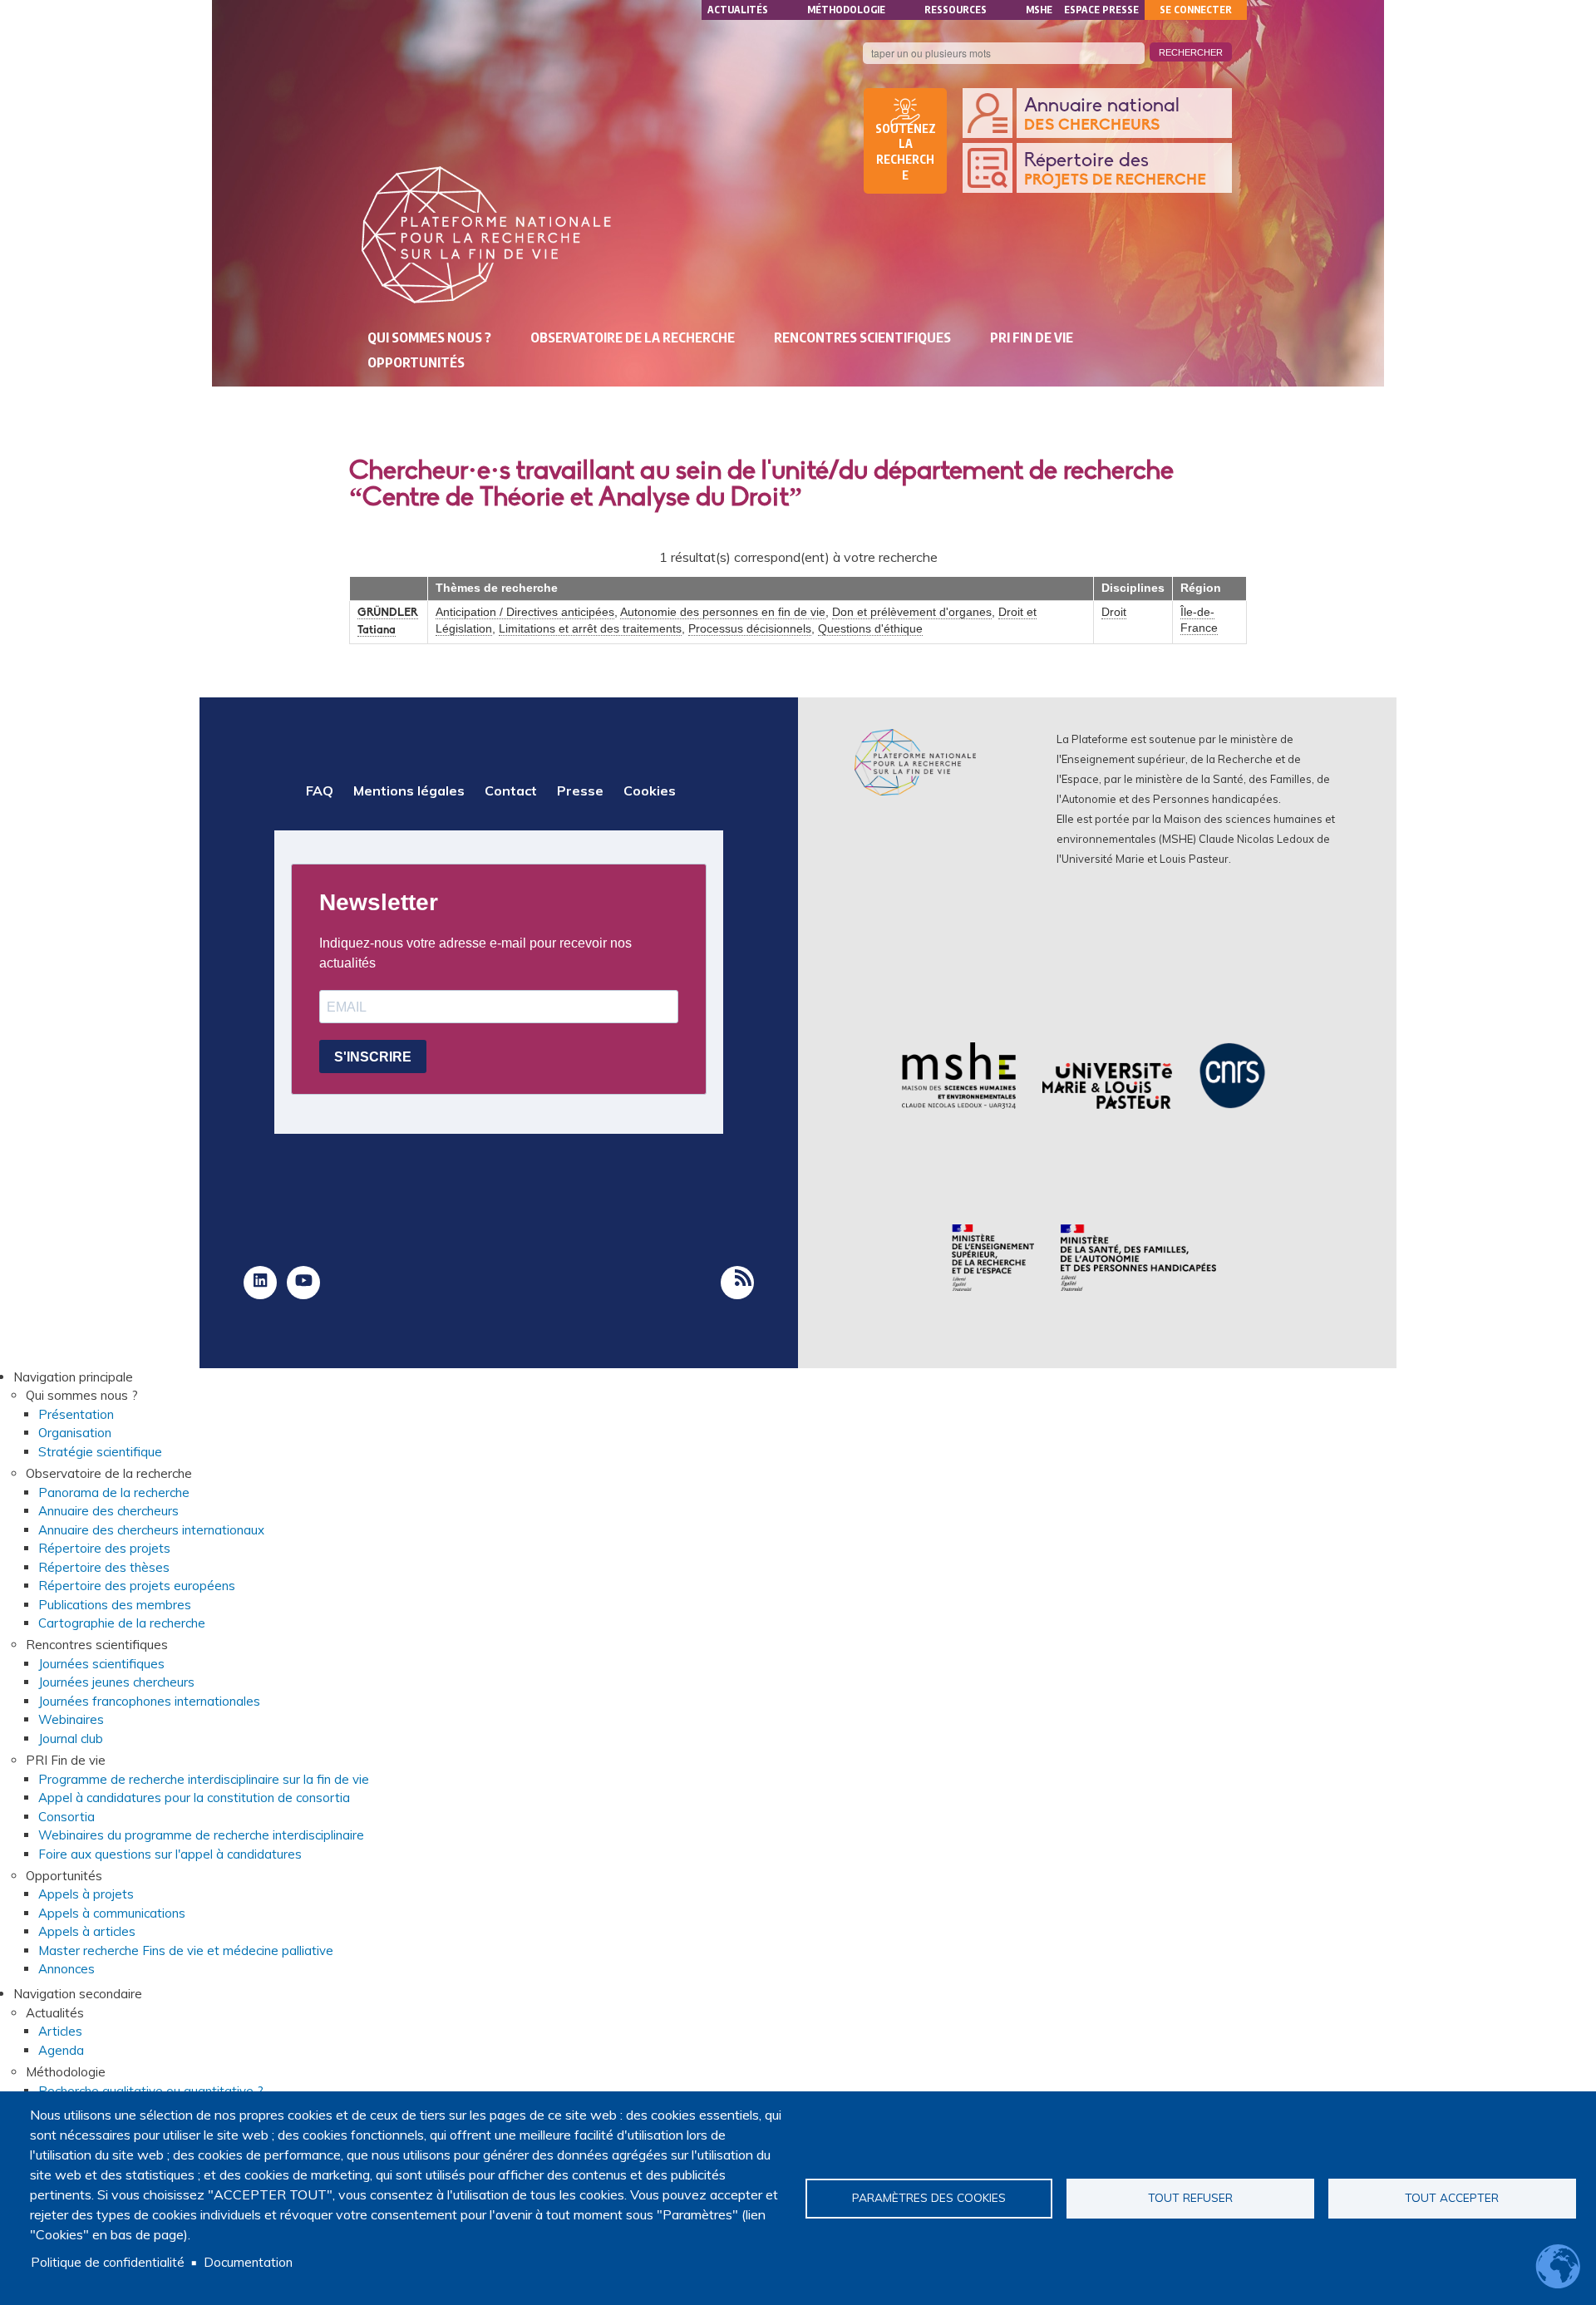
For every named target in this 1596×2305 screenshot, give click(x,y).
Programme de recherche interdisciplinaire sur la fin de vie (204, 1779)
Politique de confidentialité (108, 2262)
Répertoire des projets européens (137, 1586)
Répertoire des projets (104, 1548)
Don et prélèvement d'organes (912, 612)
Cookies (650, 790)
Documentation (248, 2262)
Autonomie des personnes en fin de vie (723, 612)
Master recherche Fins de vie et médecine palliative (186, 1950)
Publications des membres (115, 1605)
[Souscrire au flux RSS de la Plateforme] (737, 1283)
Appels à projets (86, 1894)
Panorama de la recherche (114, 1492)
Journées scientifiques (101, 1664)
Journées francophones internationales (149, 1701)
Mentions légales (409, 790)
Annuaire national (1102, 115)
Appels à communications (112, 1913)
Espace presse (1101, 10)
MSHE (1039, 10)
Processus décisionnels (750, 629)
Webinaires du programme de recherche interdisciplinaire (201, 1835)
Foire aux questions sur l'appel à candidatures (170, 1854)
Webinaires (71, 1719)
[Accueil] (486, 235)
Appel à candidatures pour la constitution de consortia (194, 1798)
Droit (1114, 612)
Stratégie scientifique (100, 1452)
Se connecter (1196, 10)
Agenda (61, 2050)
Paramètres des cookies (929, 2197)
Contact (511, 790)
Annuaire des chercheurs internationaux (151, 1530)
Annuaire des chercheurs (108, 1511)
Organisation (75, 1433)
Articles (60, 2031)
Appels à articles (87, 1931)
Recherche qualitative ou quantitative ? (151, 2091)
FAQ (320, 790)
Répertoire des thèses (104, 1567)
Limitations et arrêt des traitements (590, 629)
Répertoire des (1115, 170)
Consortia (66, 1817)
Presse (580, 790)
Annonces (66, 1969)
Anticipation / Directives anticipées (525, 612)
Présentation (76, 1414)
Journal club (71, 1739)
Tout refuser (1190, 2197)
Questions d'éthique (870, 629)
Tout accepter (1452, 2197)
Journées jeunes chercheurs (116, 1682)
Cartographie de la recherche (122, 1623)
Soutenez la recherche (906, 152)
